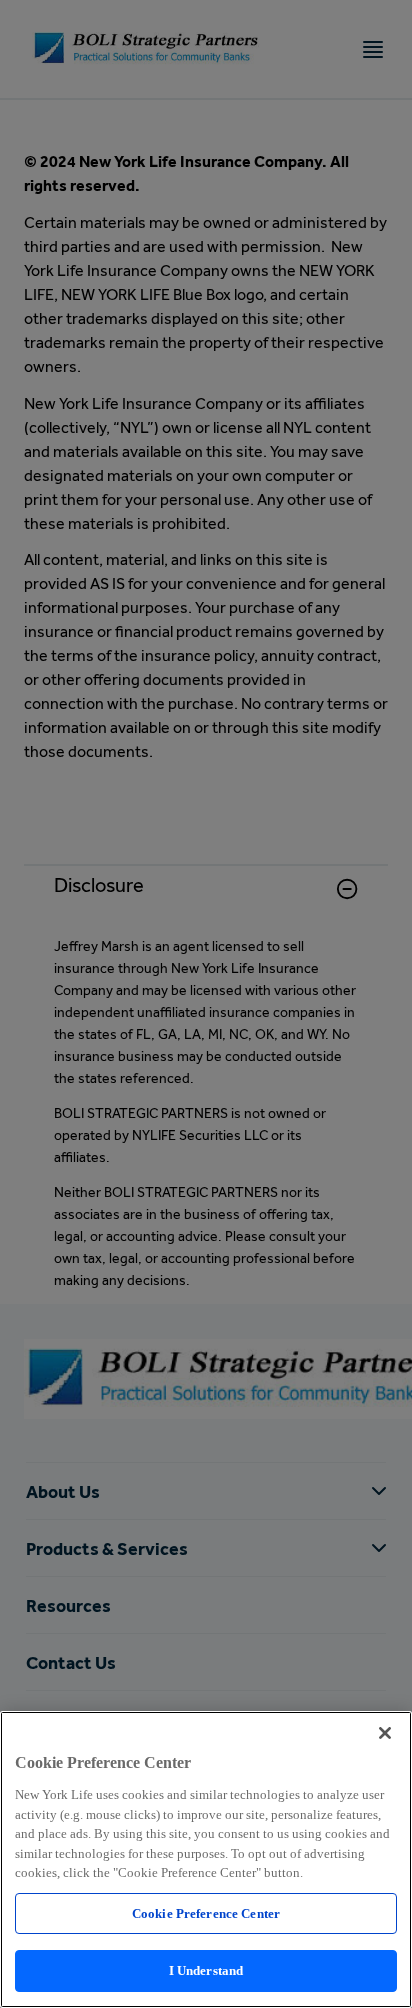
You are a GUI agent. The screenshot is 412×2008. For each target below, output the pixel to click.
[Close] (385, 1733)
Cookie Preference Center (206, 1913)
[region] (206, 1859)
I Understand (206, 1970)
